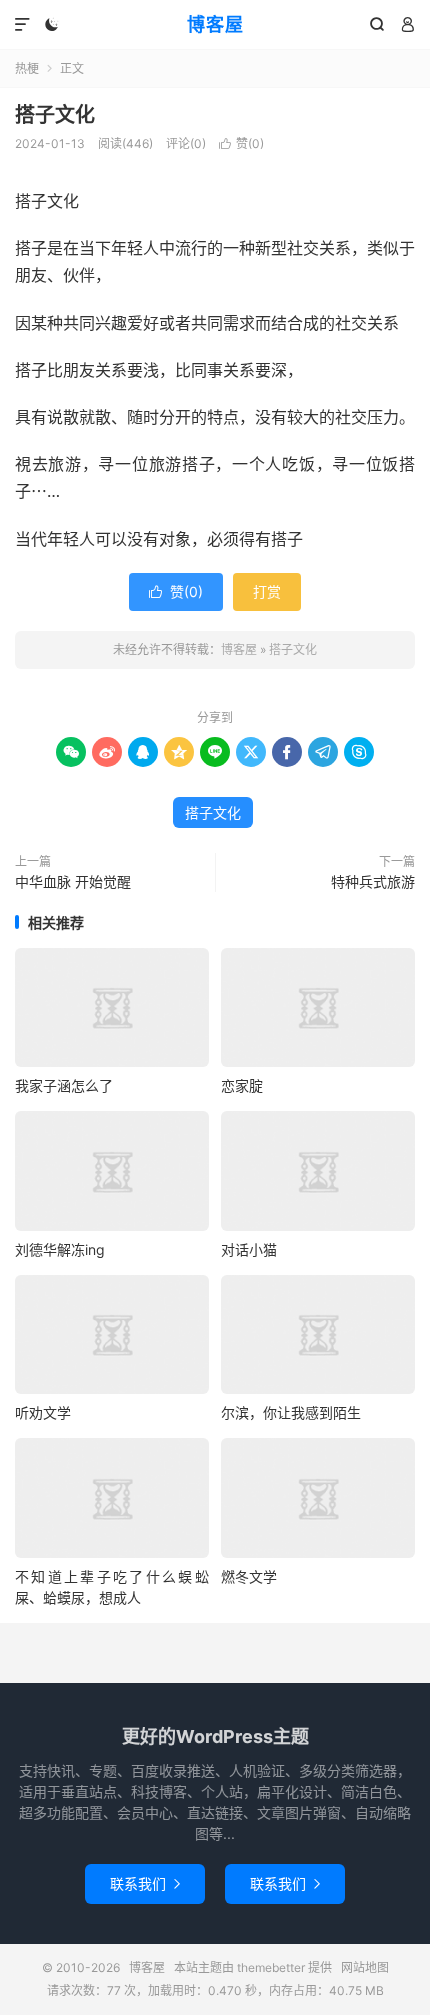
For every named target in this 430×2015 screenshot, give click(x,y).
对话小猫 (249, 1249)
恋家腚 (242, 1085)
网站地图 (365, 1967)
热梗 (27, 68)
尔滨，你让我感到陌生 (291, 1412)
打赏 (267, 591)
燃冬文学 (249, 1576)
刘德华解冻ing (60, 1249)
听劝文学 (43, 1412)
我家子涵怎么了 (64, 1085)
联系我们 (145, 1883)
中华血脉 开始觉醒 (73, 881)
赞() (241, 143)
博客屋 (215, 24)
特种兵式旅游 (373, 881)
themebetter (271, 1967)
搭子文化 (55, 115)
